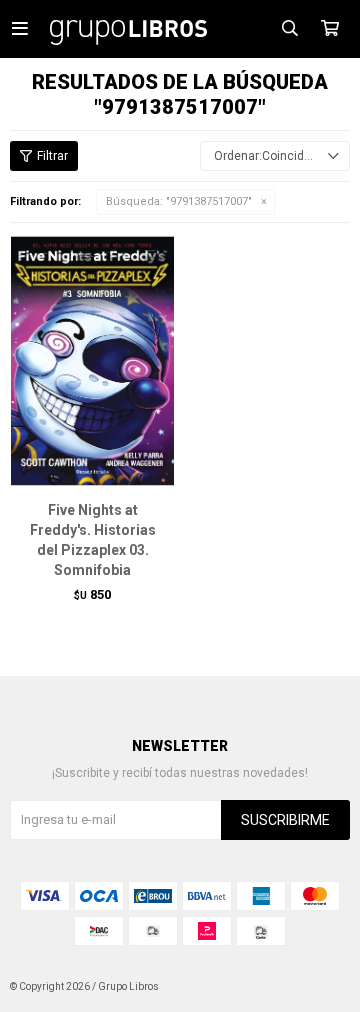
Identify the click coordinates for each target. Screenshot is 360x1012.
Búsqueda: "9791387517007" (179, 201)
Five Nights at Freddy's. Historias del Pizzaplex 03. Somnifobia (93, 540)
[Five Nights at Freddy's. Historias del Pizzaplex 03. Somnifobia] (92, 361)
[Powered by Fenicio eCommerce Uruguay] (320, 987)
